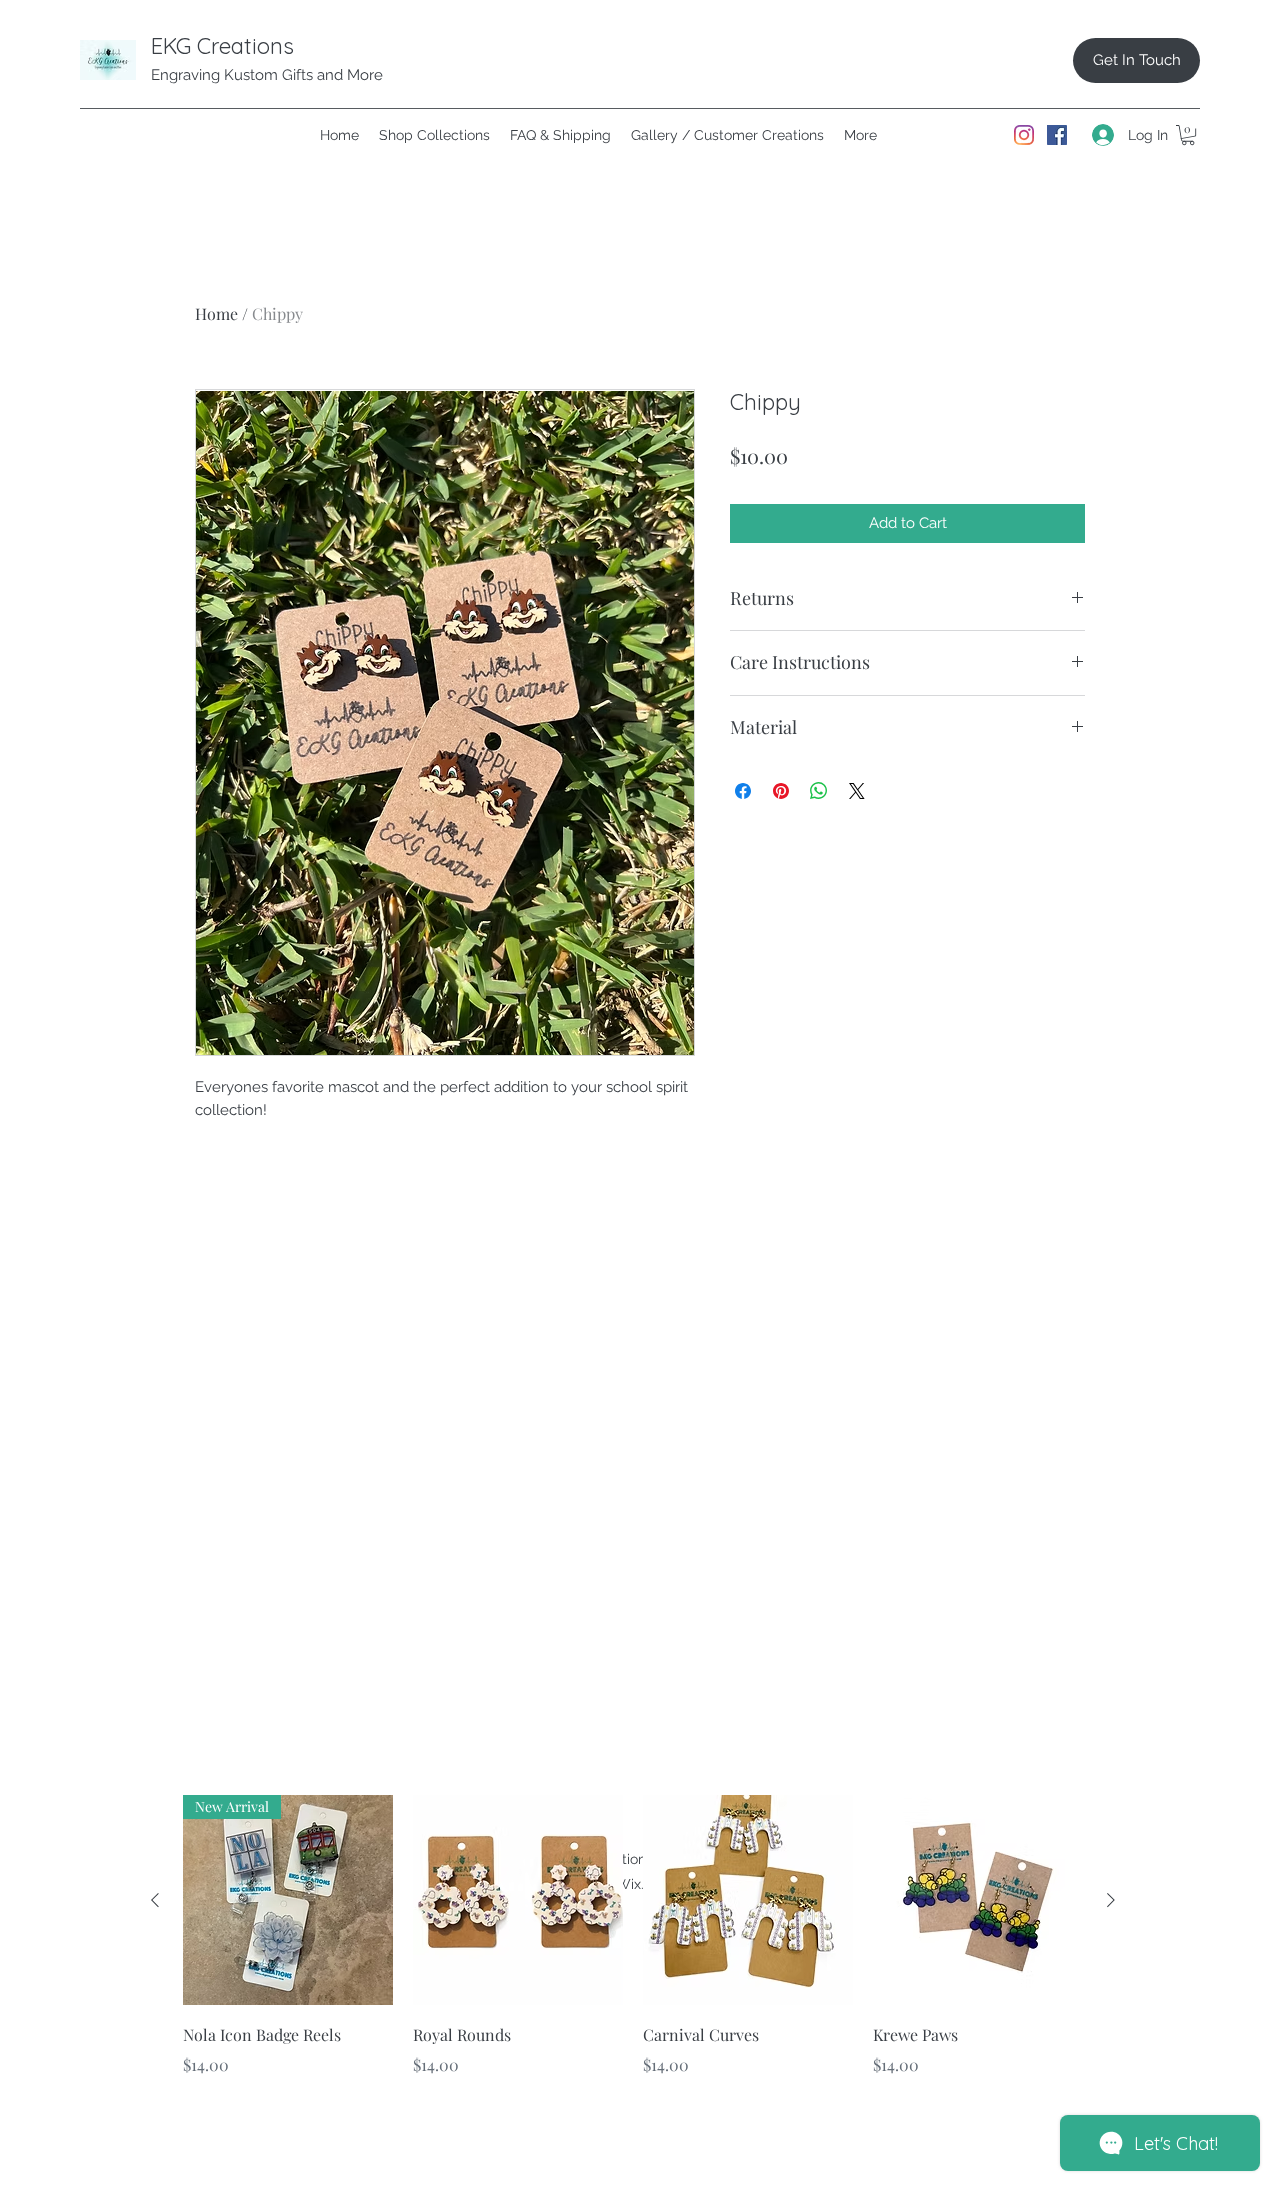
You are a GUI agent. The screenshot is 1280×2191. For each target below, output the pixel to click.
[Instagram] (1024, 135)
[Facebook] (1057, 135)
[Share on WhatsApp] (819, 791)
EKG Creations (222, 46)
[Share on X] (857, 791)
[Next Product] (1111, 1900)
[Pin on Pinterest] (781, 791)
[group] (633, 1950)
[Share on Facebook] (743, 791)
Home (216, 313)
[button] (1188, 135)
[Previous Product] (155, 1900)
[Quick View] (518, 1900)
